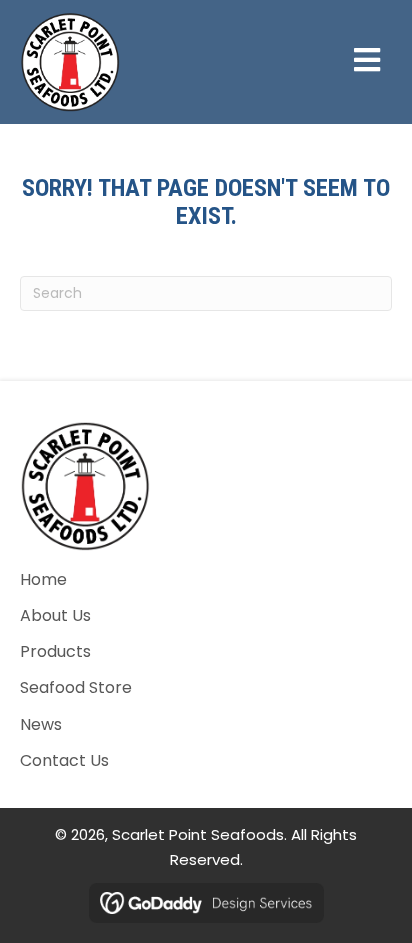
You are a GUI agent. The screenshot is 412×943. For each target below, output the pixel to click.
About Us (55, 615)
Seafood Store (76, 687)
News (41, 724)
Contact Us (64, 760)
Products (55, 651)
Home (43, 579)
